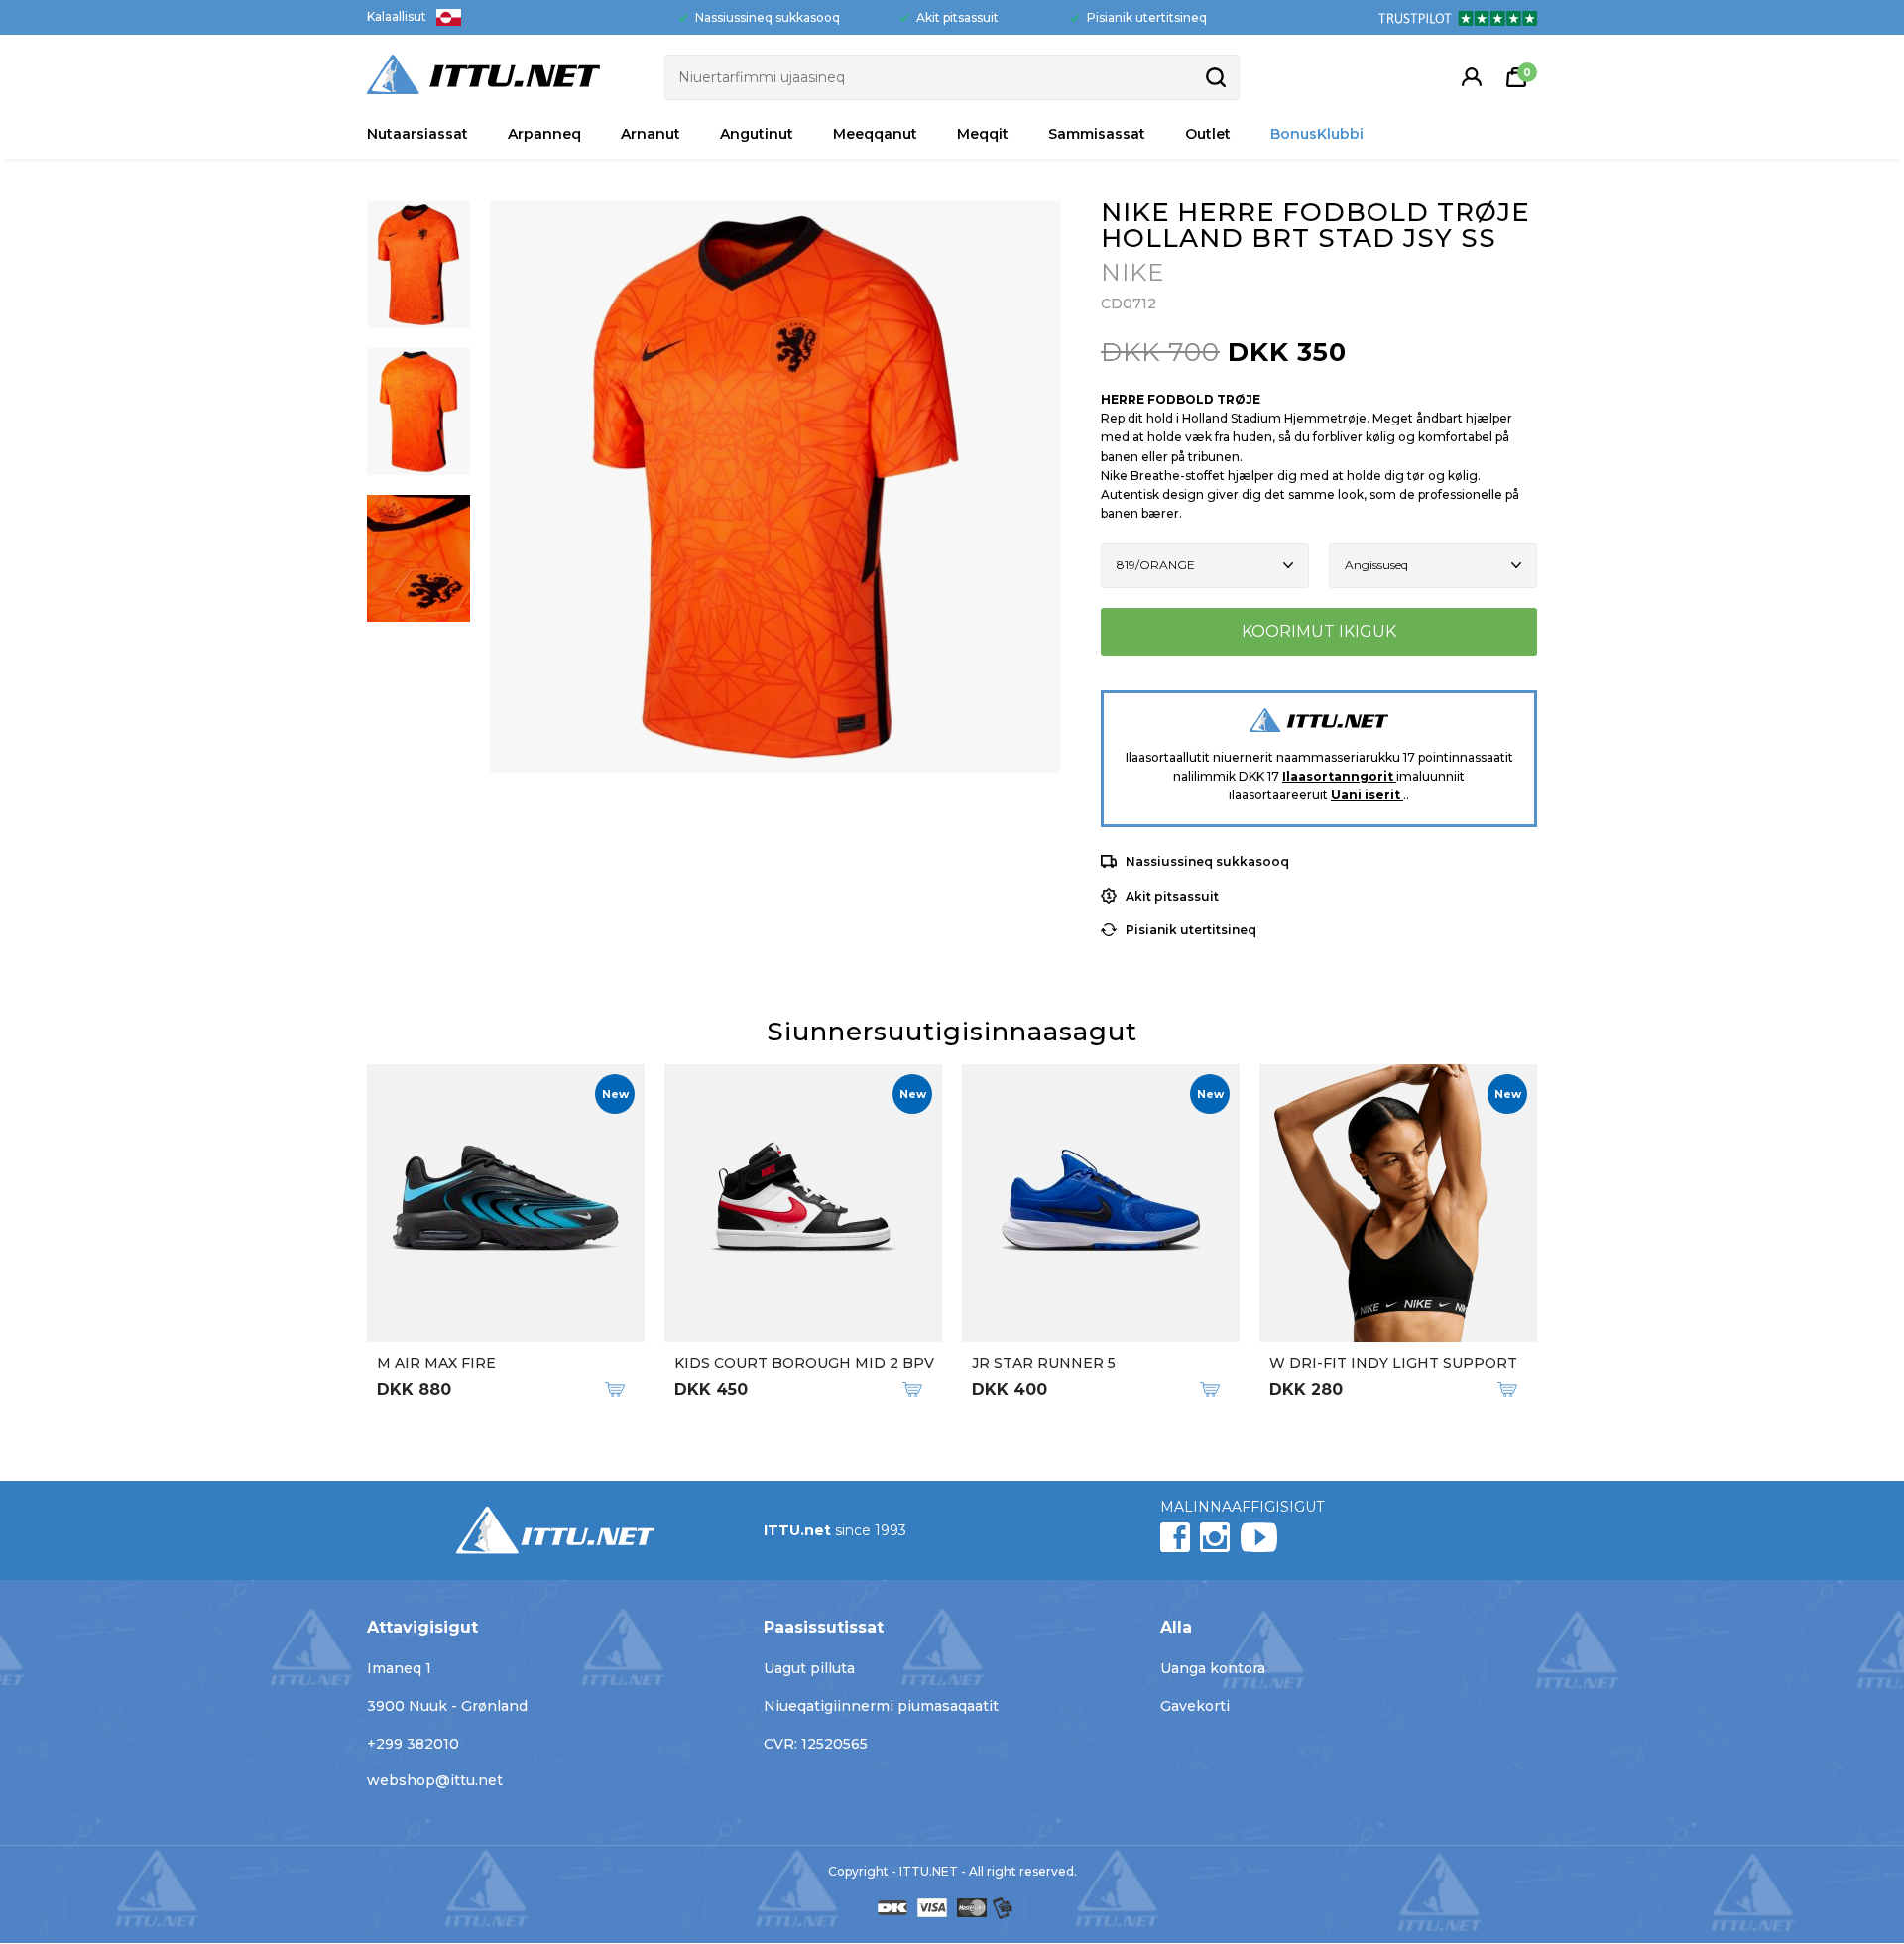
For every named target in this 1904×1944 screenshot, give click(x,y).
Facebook (1175, 1537)
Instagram (1215, 1537)
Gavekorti (1195, 1706)
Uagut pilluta (809, 1668)
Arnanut (651, 134)
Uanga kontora (1213, 1668)
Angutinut (757, 134)
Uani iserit (1367, 795)
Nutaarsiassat (417, 134)
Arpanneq (544, 134)
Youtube (1258, 1537)
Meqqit (983, 134)
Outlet (1208, 134)
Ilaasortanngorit (1339, 776)
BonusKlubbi (1317, 134)
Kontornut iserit (1472, 77)
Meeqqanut (875, 134)
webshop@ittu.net (435, 1780)
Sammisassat (1097, 134)
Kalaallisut (397, 16)
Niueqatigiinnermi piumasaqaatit (881, 1706)
